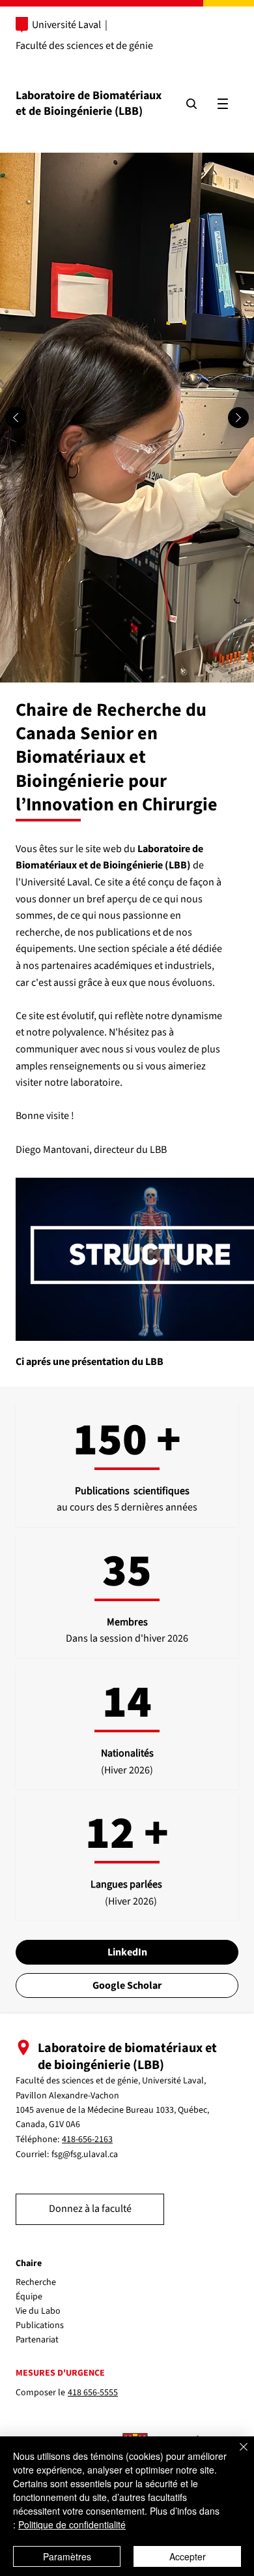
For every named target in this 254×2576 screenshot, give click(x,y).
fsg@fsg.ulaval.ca (85, 2154)
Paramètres (67, 2556)
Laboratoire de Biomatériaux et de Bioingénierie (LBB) (89, 103)
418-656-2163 (87, 2139)
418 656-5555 (93, 2393)
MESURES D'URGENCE (60, 2373)
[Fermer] (236, 2455)
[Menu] (223, 104)
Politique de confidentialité (72, 2524)
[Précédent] (16, 418)
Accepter (188, 2556)
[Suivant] (238, 418)
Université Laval (66, 25)
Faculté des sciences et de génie (84, 46)
